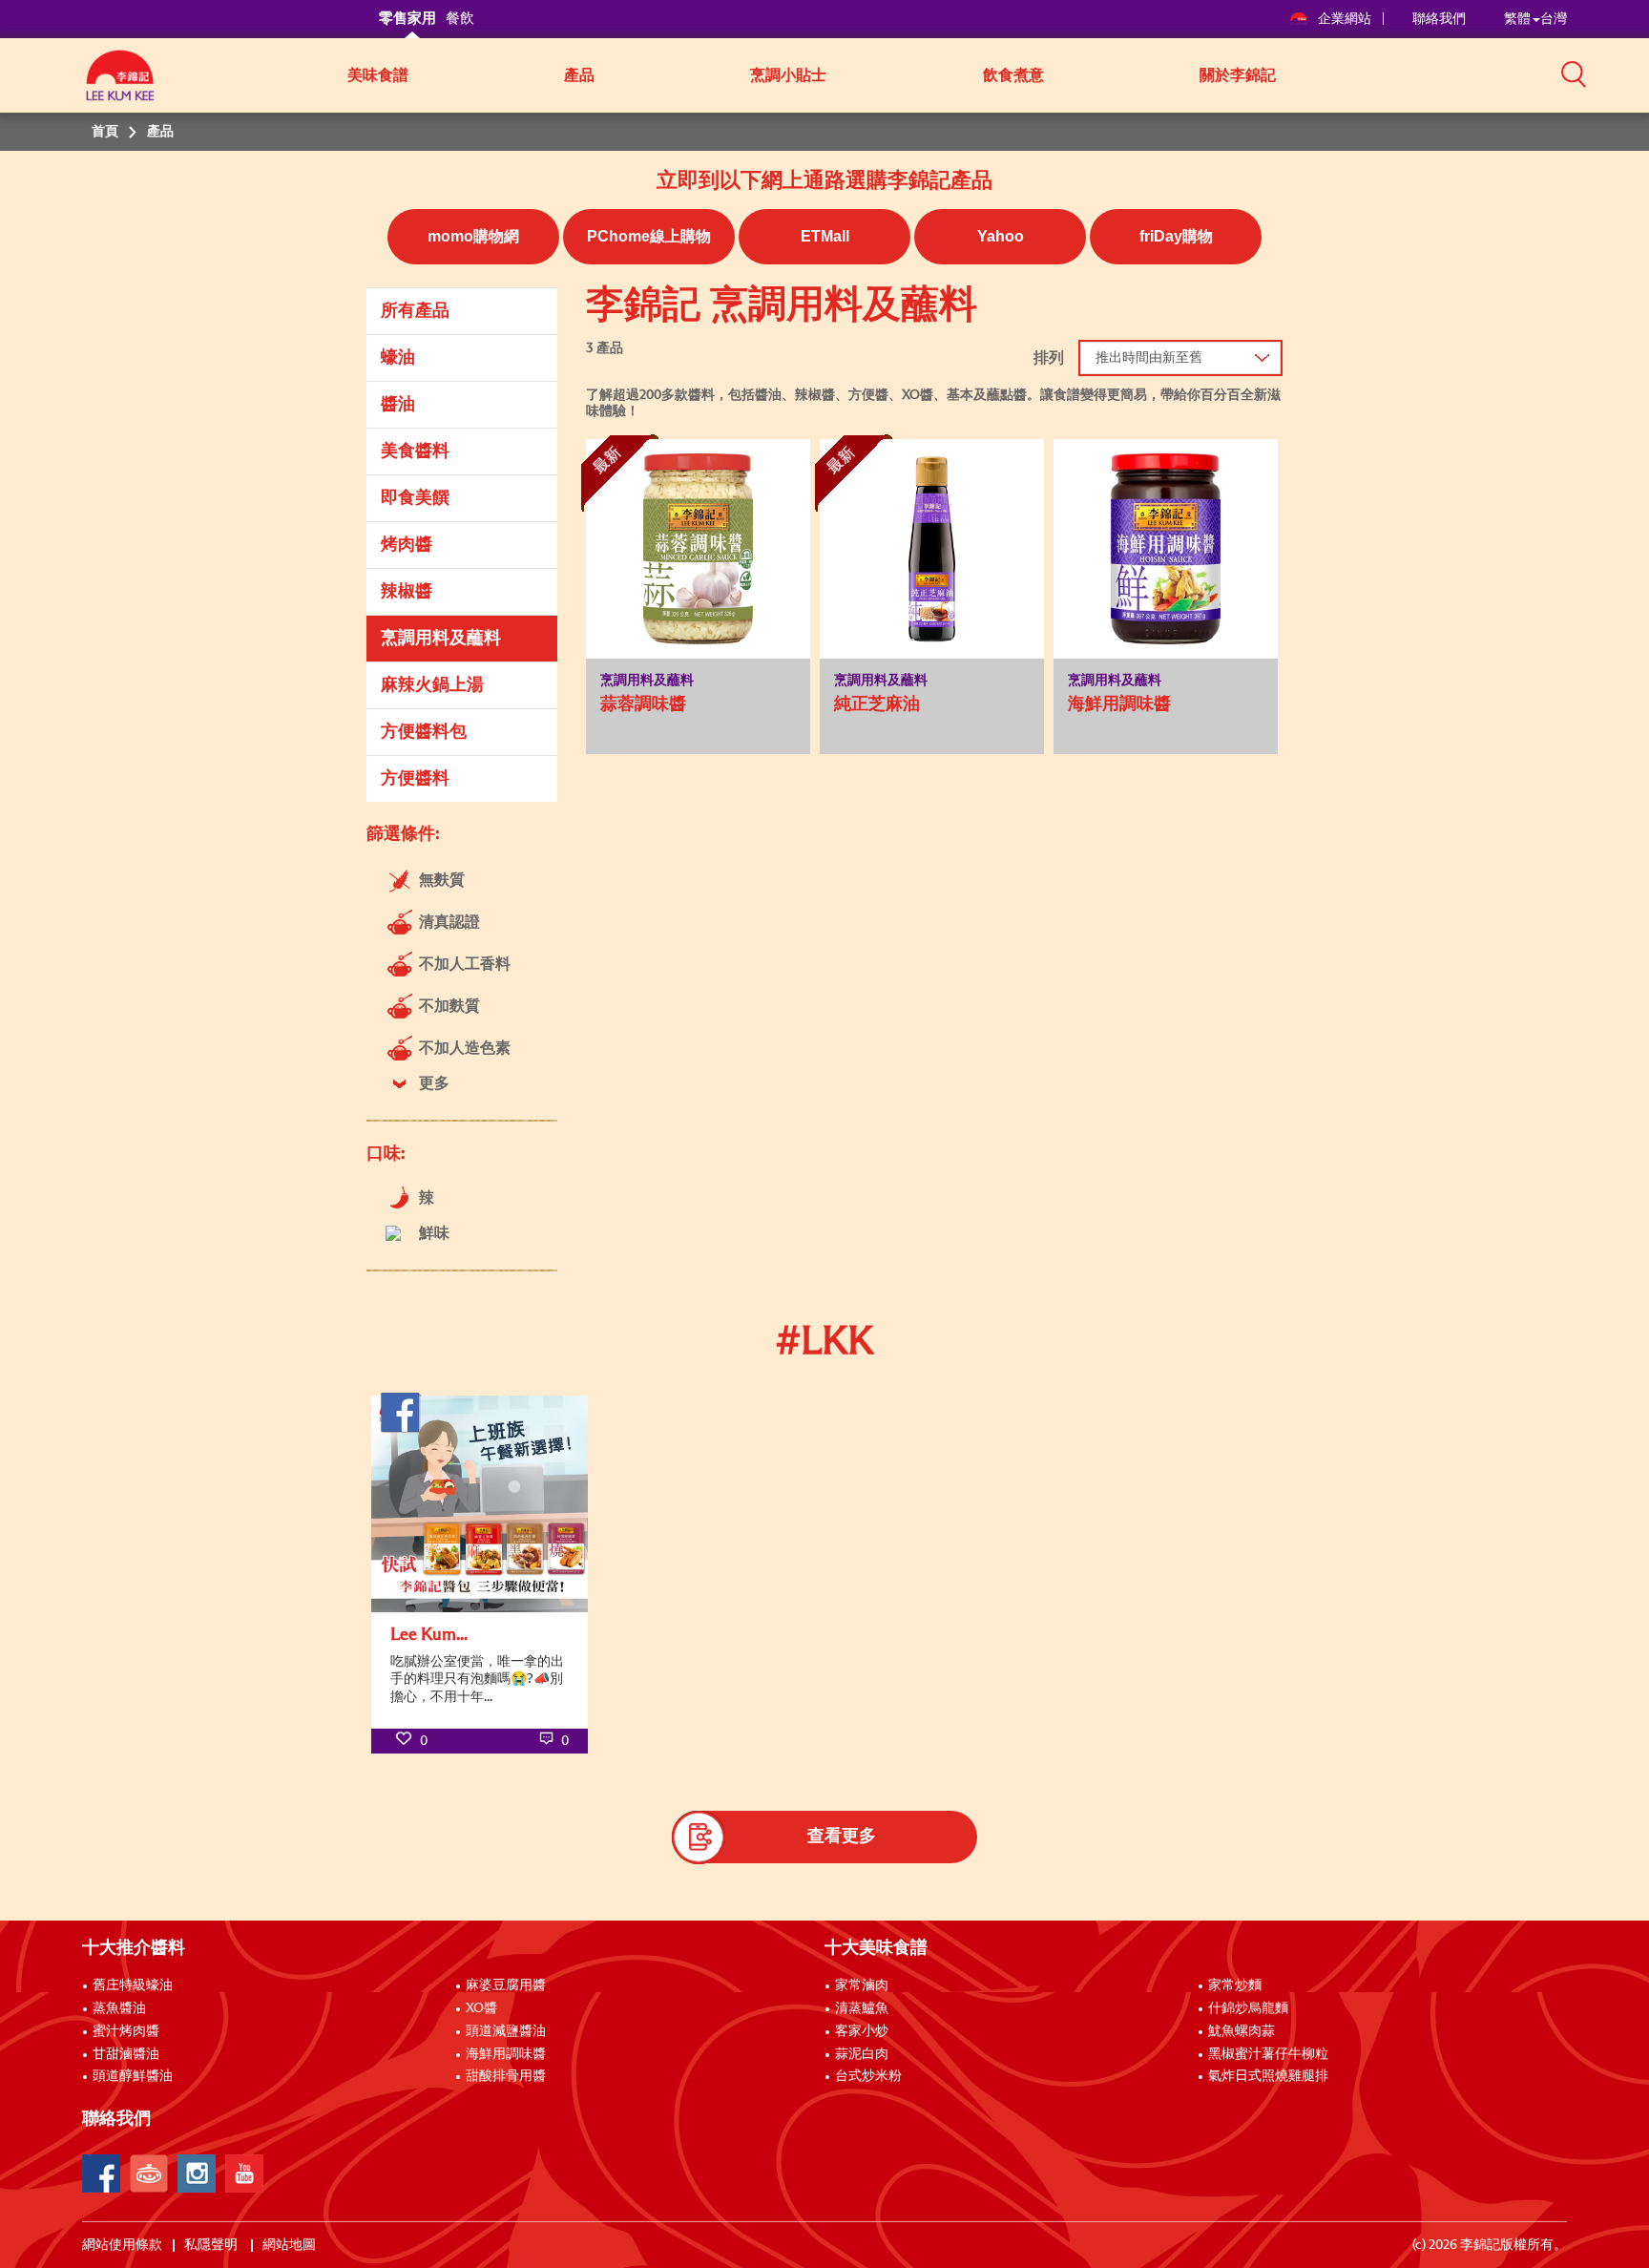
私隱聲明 (212, 2245)
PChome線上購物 (649, 236)
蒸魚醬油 (119, 2008)
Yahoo (1001, 236)
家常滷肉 (862, 1985)
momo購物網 (473, 236)
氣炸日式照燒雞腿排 (1268, 2076)
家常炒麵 (1235, 1985)
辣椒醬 (407, 592)
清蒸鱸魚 (862, 2008)
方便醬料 (415, 779)
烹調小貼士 (788, 75)
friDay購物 (1176, 236)
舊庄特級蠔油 (133, 1985)
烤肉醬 (407, 545)
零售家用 (407, 19)
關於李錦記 (1238, 75)
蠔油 (398, 358)
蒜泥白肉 (862, 2054)
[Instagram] (197, 2173)
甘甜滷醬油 (126, 2054)
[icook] (149, 2173)
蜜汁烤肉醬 (126, 2031)
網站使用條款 (122, 2245)
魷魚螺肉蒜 (1242, 2031)
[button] (1574, 73)
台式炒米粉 (868, 2076)
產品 (579, 75)
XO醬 (481, 2008)
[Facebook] (101, 2173)
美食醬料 (415, 451)
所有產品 (415, 311)
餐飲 (460, 19)
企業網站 (1346, 19)
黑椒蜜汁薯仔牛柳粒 (1268, 2054)
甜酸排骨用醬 (506, 2076)
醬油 (398, 405)
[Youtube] (244, 2173)
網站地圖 (291, 2245)
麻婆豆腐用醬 (506, 1985)
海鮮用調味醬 (506, 2054)
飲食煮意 (1013, 75)
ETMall (825, 236)
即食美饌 (415, 498)
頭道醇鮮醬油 (133, 2076)
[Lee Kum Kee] (120, 86)
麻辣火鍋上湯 (432, 685)
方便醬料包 (424, 732)
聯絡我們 (1439, 19)
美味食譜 (378, 75)
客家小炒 (862, 2031)
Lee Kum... (429, 1635)
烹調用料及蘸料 (441, 639)
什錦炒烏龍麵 (1248, 2008)
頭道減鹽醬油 (506, 2031)
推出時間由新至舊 (1149, 358)
